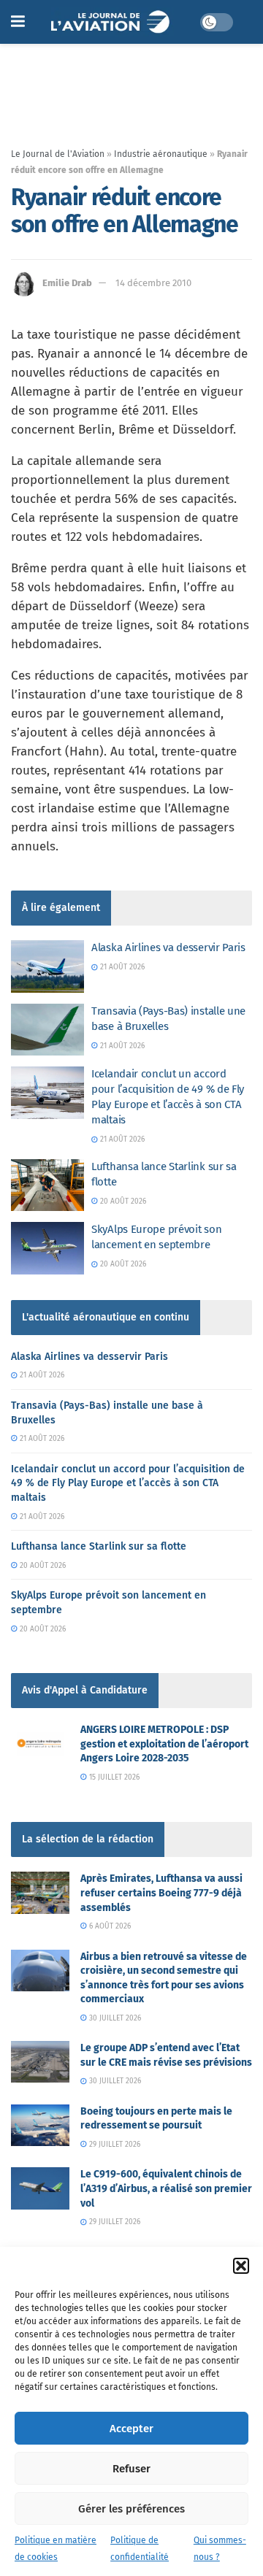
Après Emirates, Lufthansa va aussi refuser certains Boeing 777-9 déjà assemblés (161, 1893)
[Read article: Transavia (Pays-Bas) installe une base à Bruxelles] (47, 1030)
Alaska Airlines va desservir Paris (168, 947)
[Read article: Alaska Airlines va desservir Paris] (47, 966)
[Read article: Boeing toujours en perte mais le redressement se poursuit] (40, 2125)
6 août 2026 (109, 1926)
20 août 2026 (122, 1202)
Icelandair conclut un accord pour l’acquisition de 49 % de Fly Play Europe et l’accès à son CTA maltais (128, 1483)
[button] (241, 2266)
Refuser (131, 2469)
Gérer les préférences (131, 2509)
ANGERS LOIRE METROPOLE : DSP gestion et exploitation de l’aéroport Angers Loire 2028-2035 (164, 1744)
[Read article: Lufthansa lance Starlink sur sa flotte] (47, 1185)
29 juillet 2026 (114, 2145)
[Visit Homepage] (112, 22)
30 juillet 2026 (114, 2018)
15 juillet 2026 (113, 1777)
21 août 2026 (121, 967)
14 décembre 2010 (153, 283)
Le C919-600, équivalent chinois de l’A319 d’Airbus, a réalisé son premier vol (166, 2188)
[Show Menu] (18, 22)
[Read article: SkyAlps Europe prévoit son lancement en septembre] (47, 1248)
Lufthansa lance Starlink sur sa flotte (99, 1546)
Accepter (131, 2429)
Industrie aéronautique (161, 154)
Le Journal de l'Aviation (58, 154)
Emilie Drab (67, 283)
